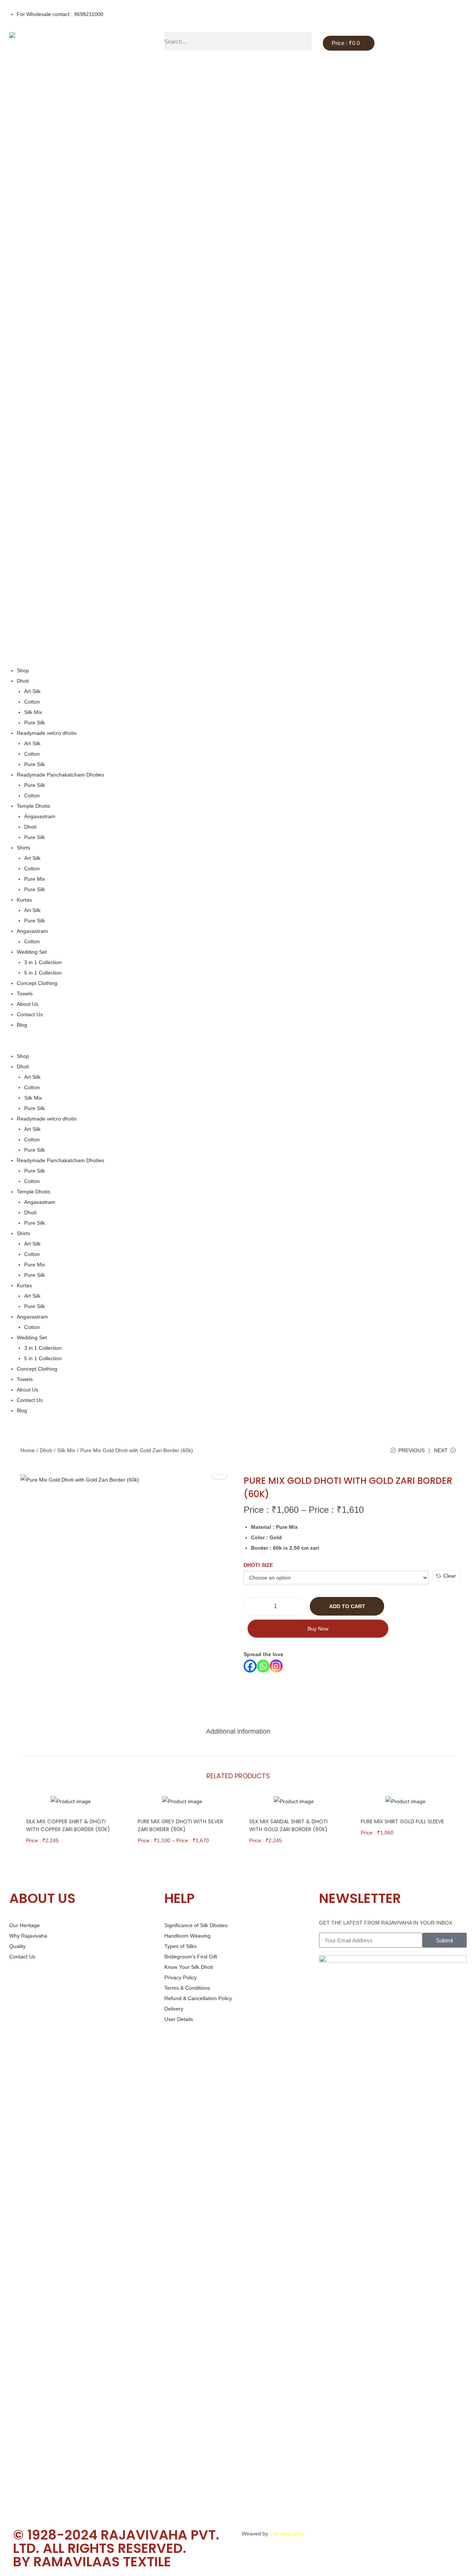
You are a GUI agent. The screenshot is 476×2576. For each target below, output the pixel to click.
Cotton (32, 702)
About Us (28, 1004)
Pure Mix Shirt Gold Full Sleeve (402, 1821)
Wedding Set (32, 952)
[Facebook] (250, 1666)
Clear (450, 1576)
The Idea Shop (287, 2534)
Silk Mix (33, 712)
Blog (22, 1025)
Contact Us (30, 1014)
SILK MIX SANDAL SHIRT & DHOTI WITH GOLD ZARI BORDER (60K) (288, 1825)
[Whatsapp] (263, 1666)
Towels (25, 994)
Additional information (238, 1731)
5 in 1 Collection (43, 973)
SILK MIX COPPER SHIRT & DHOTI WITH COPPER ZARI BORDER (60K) (68, 1825)
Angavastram (40, 816)
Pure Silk (35, 723)
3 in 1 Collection (43, 962)
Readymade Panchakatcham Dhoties (60, 775)
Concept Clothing (37, 983)
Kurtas (24, 900)
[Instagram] (276, 1666)
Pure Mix (35, 879)
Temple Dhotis (33, 806)
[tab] (238, 1731)
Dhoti (23, 681)
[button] (238, 1040)
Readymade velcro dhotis (47, 733)
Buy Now (318, 1629)
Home (28, 1450)
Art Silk (32, 691)
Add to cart (347, 1606)
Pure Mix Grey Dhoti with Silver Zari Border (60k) (180, 1825)
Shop (23, 670)
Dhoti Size (258, 1565)
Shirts (23, 848)
